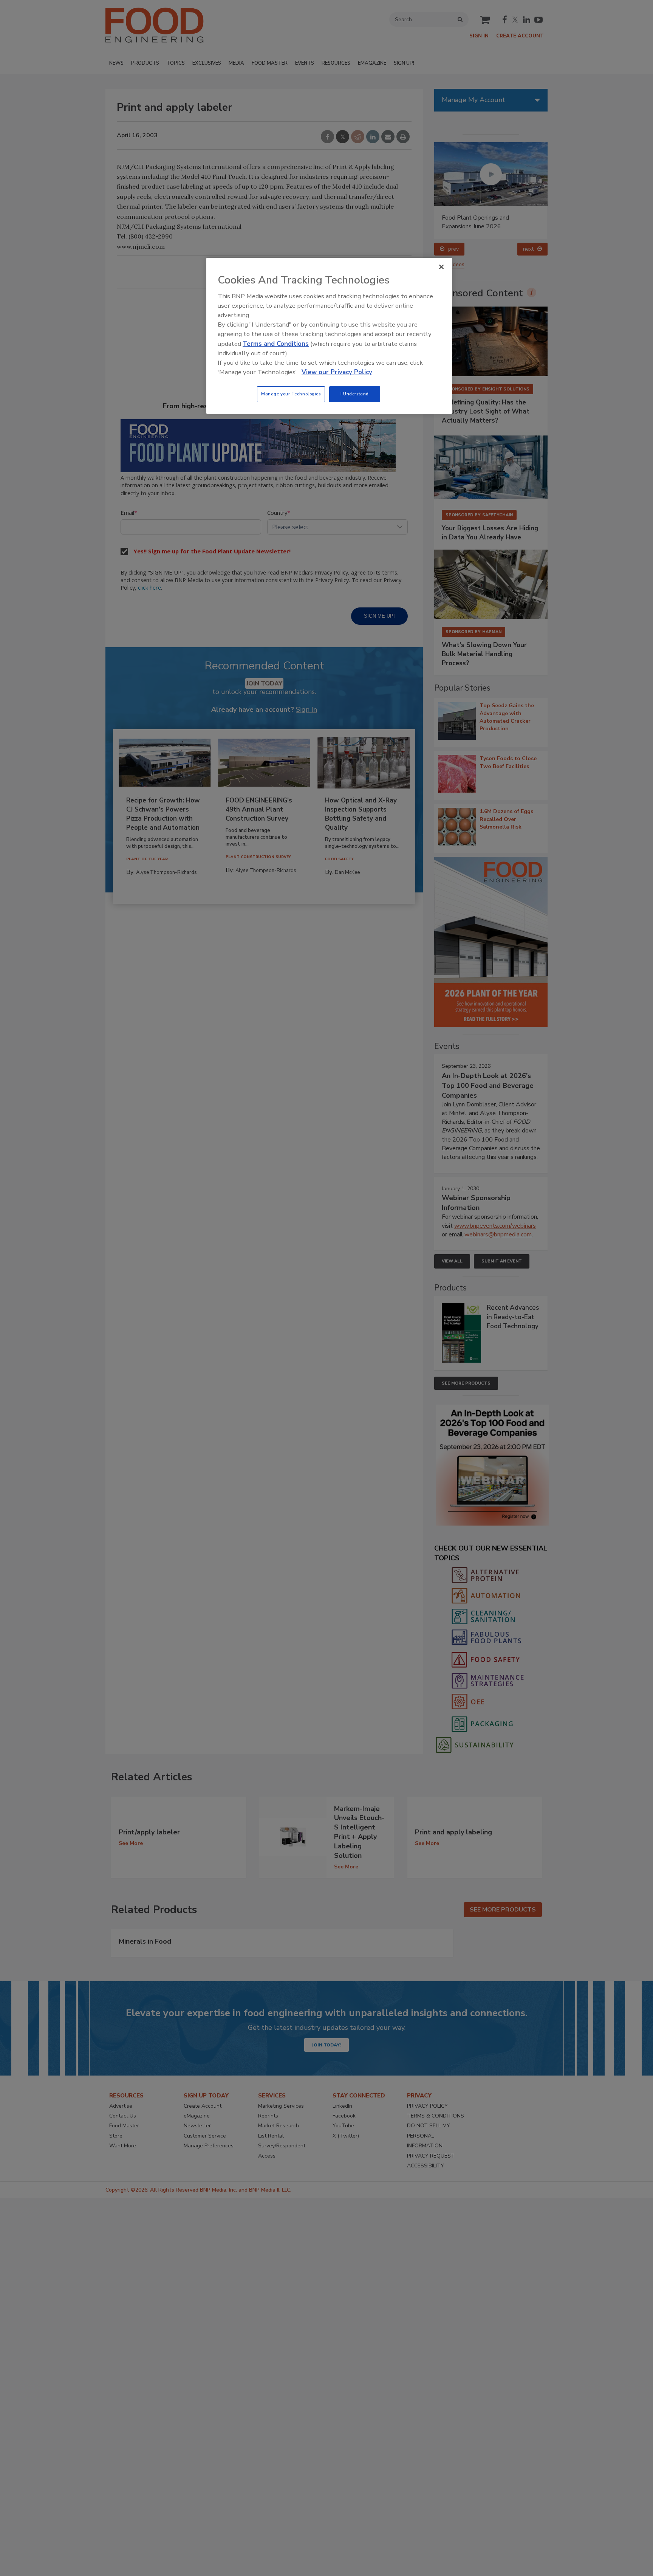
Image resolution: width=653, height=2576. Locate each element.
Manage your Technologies (291, 394)
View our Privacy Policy (337, 372)
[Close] (441, 267)
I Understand (355, 394)
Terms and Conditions (276, 344)
